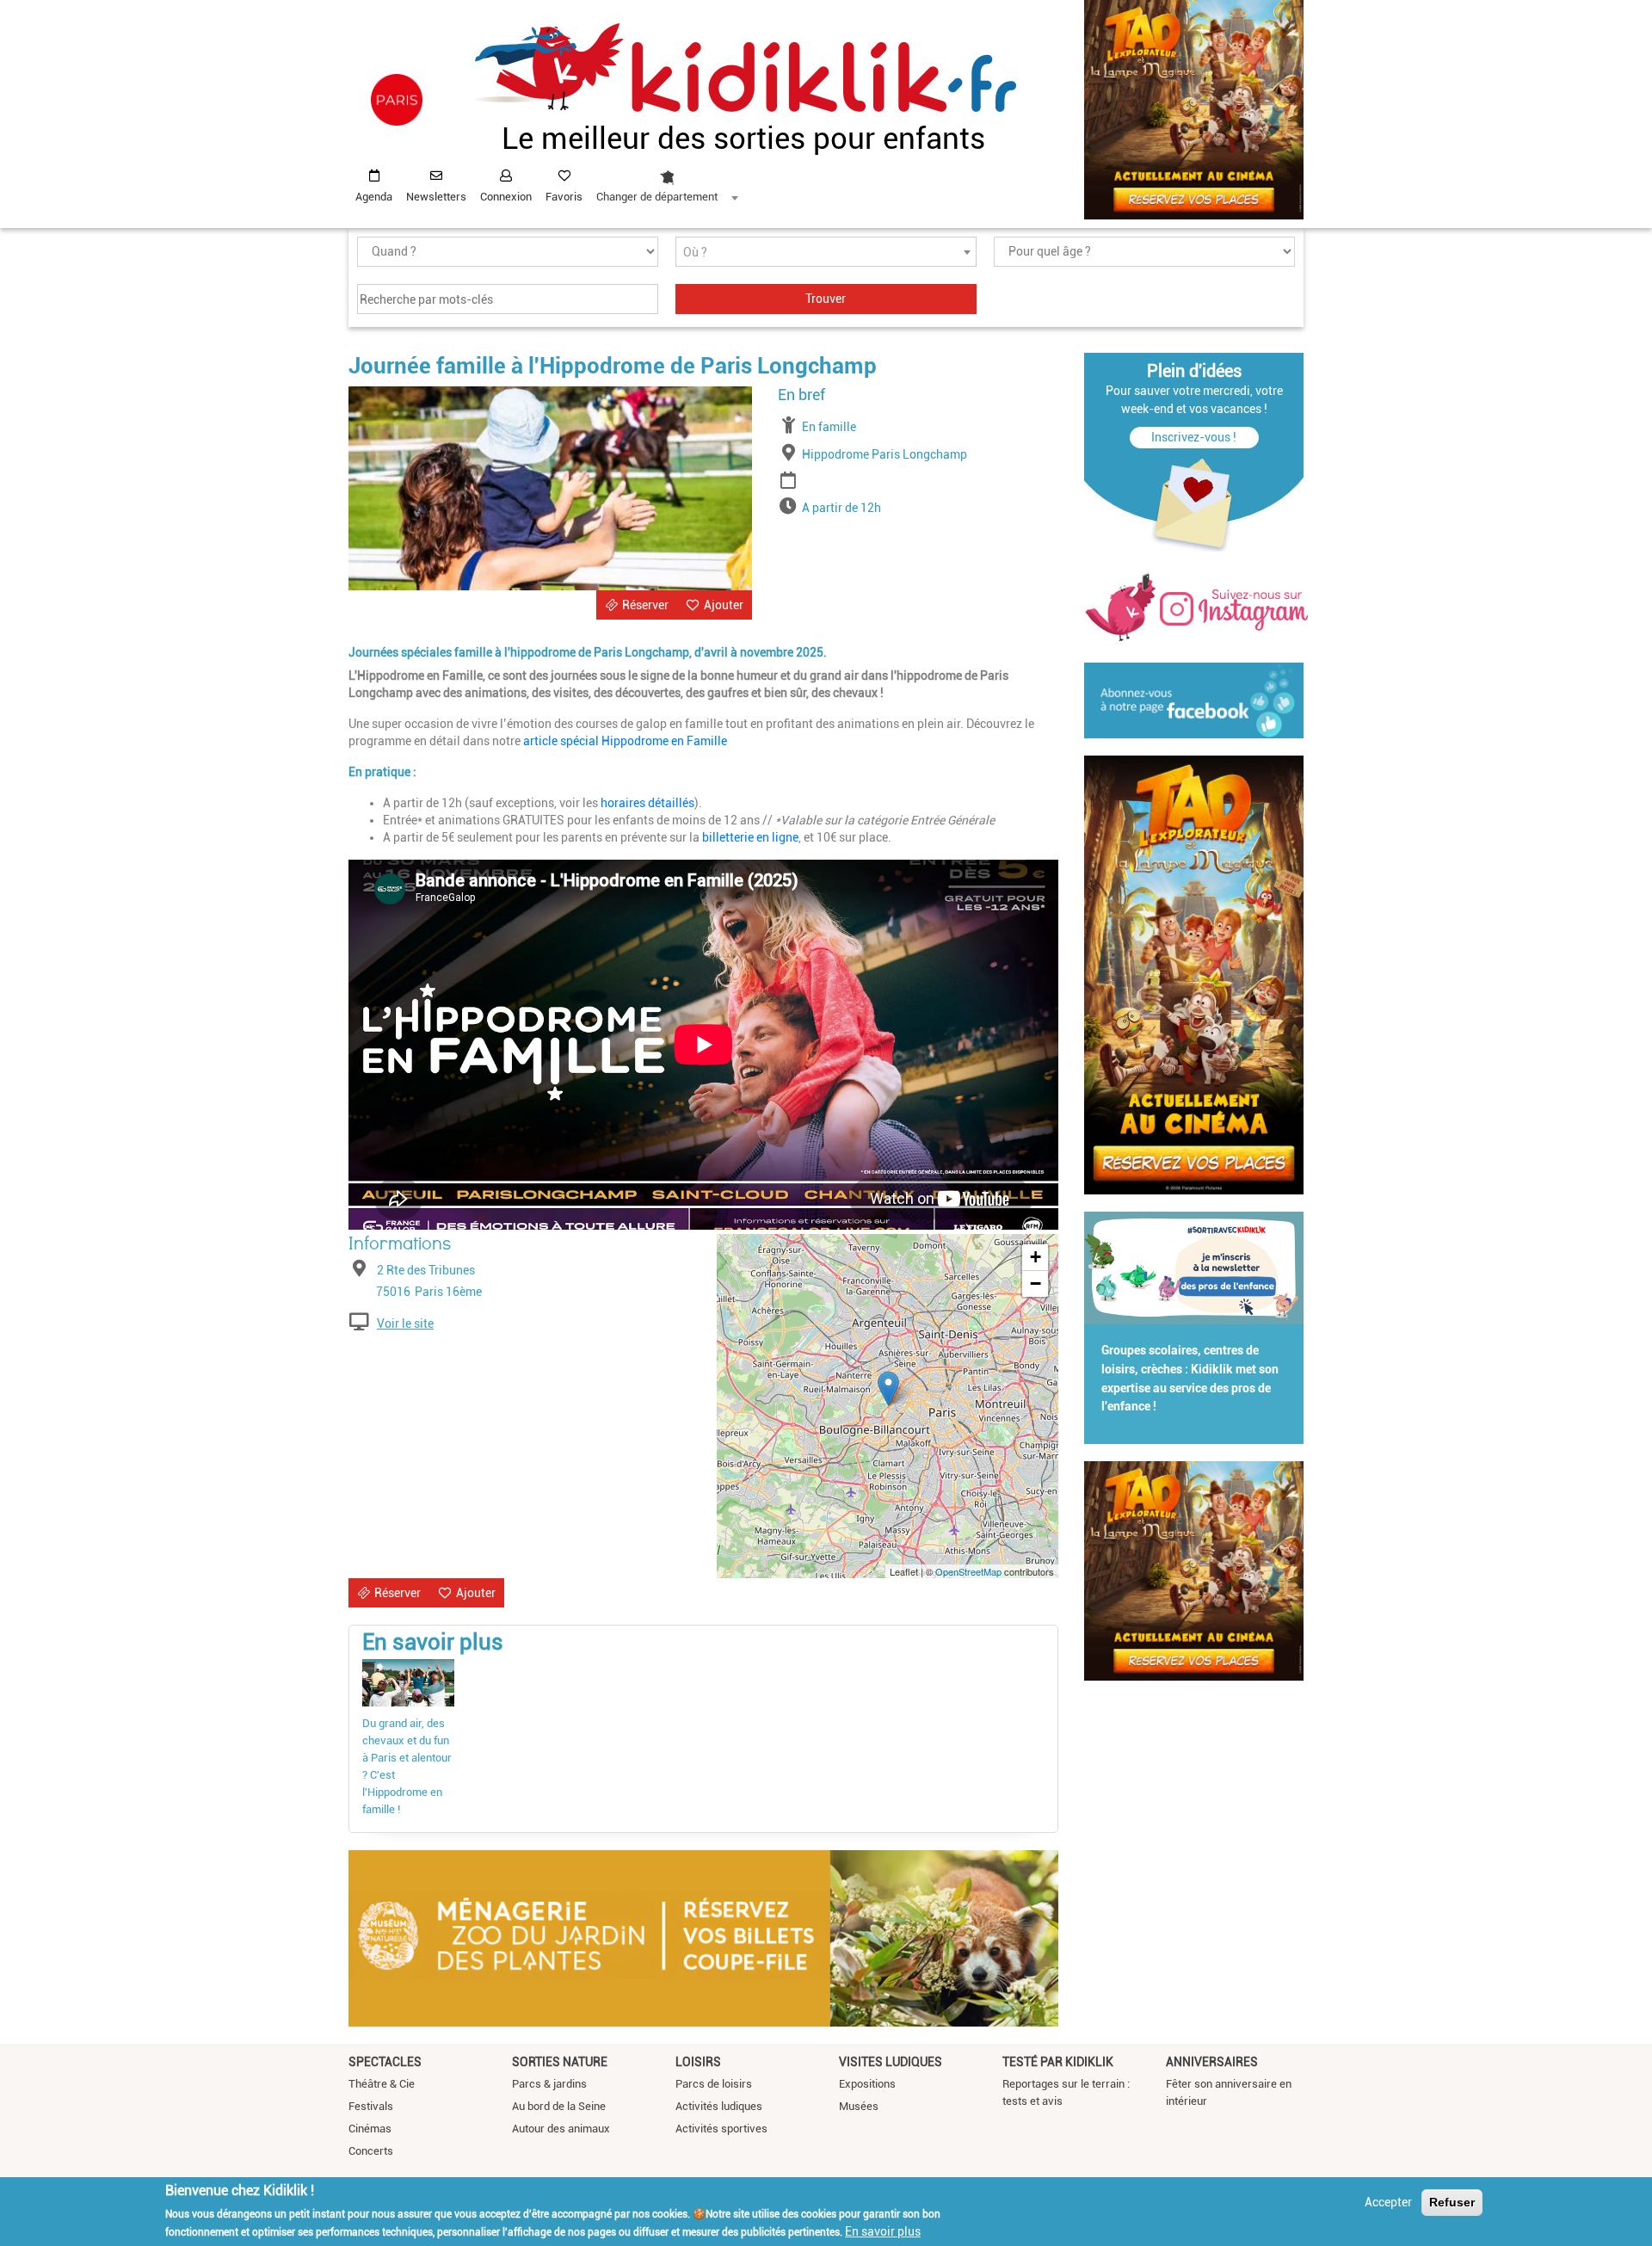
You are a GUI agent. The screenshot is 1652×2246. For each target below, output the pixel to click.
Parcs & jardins (549, 2084)
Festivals (371, 2106)
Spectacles (385, 2062)
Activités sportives (721, 2129)
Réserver (645, 605)
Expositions (867, 2084)
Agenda (374, 197)
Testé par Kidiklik (1058, 2062)
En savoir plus (883, 2231)
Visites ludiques (891, 2062)
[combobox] (667, 182)
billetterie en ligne (750, 837)
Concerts (371, 2151)
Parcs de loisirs (714, 2084)
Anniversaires (1212, 2062)
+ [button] (1036, 1257)
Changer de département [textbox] (657, 197)
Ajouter (724, 605)
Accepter (1388, 2202)
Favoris (564, 197)
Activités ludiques (719, 2106)
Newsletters (436, 197)
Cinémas (370, 2129)
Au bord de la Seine (559, 2106)
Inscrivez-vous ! (1194, 437)
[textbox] (826, 253)
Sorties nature (560, 2062)
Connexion (506, 197)
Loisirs (698, 2062)
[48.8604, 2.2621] (888, 1388)
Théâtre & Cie (382, 2084)
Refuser (1452, 2202)
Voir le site (405, 1324)
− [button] (1036, 1283)
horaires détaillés (647, 803)
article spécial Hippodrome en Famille (625, 741)
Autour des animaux (561, 2129)
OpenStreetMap (968, 1571)
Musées (859, 2106)
